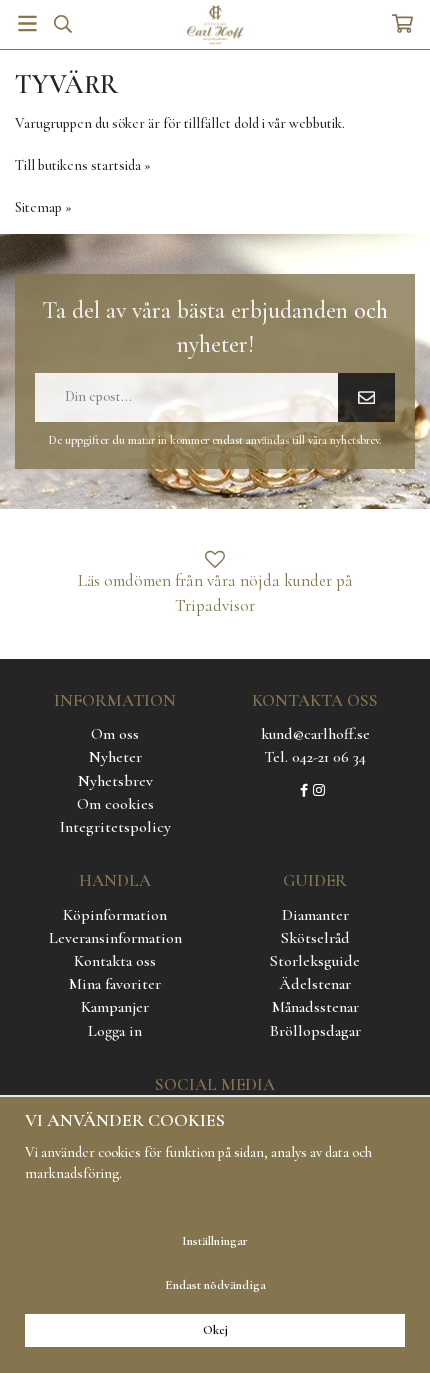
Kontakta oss (115, 961)
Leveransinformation (115, 938)
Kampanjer (115, 1007)
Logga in (115, 1031)
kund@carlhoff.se (315, 734)
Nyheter (115, 757)
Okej (215, 1330)
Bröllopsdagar (315, 1031)
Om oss (115, 734)
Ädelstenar (315, 984)
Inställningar (215, 1241)
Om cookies (115, 804)
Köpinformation (115, 915)
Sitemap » (43, 207)
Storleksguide (315, 961)
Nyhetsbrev (115, 781)
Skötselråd (315, 938)
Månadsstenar (315, 1007)
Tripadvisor (215, 605)
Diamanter (315, 915)
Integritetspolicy (115, 827)
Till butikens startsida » (83, 165)
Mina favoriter (115, 984)
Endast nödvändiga (215, 1285)
